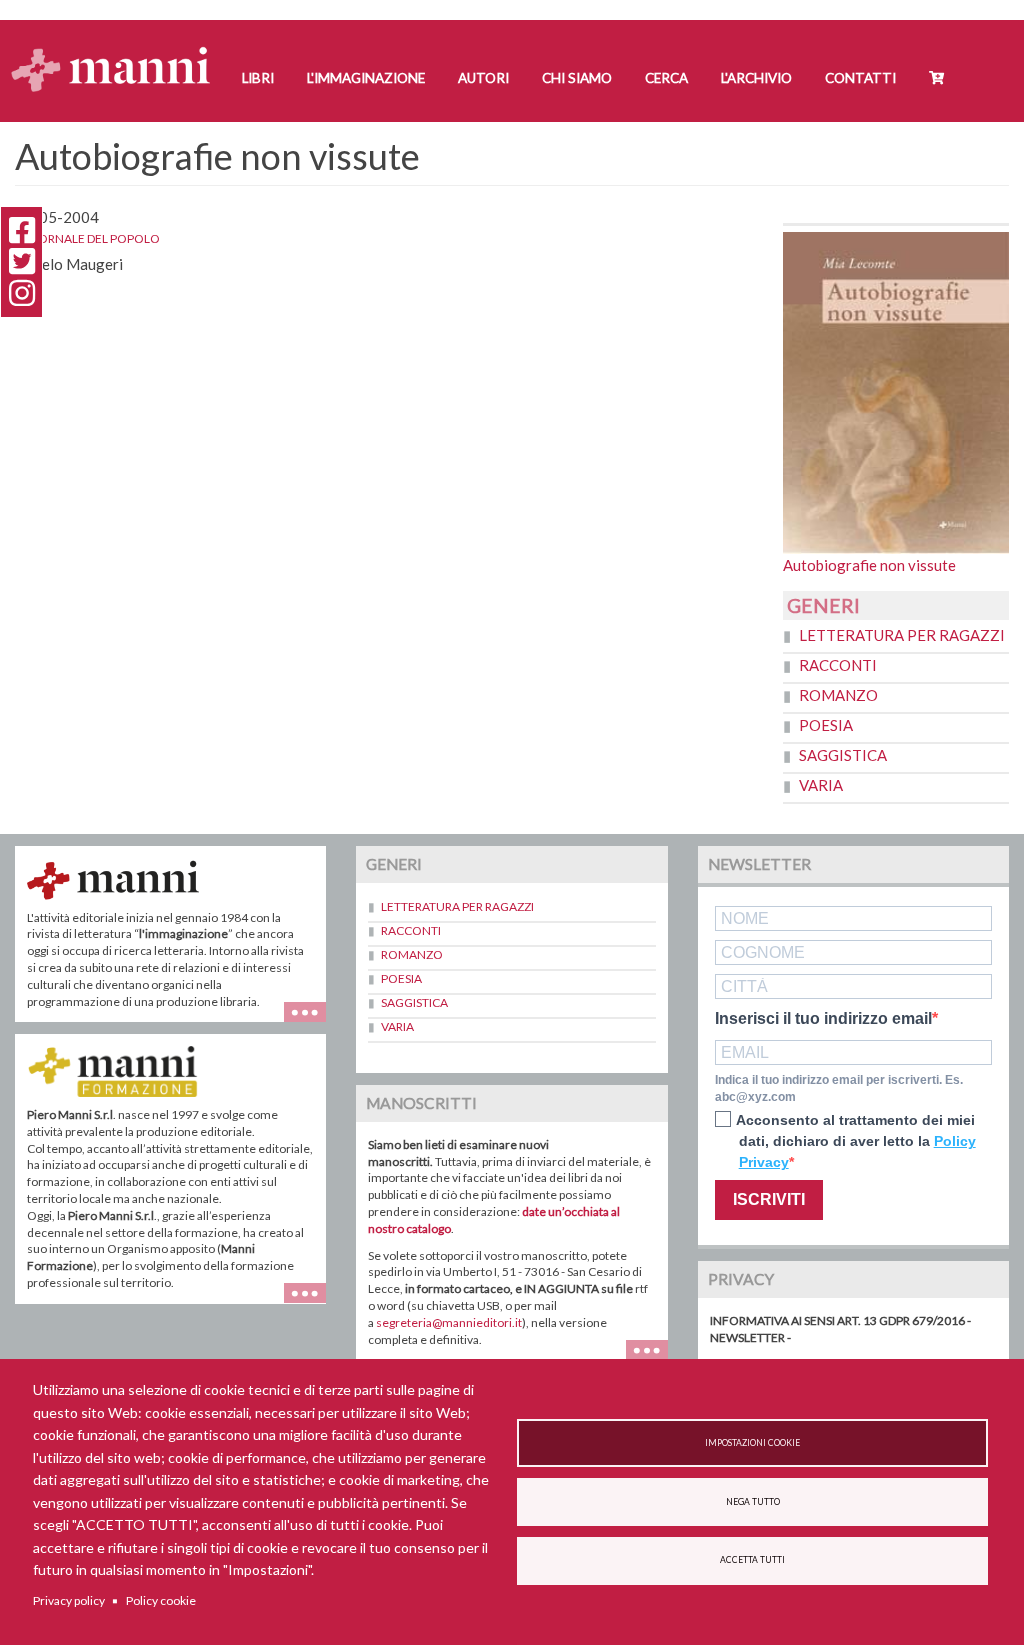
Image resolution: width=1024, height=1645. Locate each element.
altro (312, 1303)
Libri (258, 78)
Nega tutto (753, 1502)
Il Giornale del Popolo (87, 238)
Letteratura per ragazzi (902, 635)
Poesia (826, 725)
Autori (483, 78)
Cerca (666, 78)
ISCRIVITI (769, 1199)
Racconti (838, 665)
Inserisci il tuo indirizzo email (823, 1019)
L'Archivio (756, 78)
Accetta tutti (752, 1560)
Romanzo (838, 695)
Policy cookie (161, 1600)
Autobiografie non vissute (869, 565)
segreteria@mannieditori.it (449, 1322)
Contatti (860, 78)
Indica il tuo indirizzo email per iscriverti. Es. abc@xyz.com (839, 1088)
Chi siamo (577, 78)
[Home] (118, 50)
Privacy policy (69, 1600)
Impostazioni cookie (752, 1443)
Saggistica (843, 755)
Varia (821, 785)
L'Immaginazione (366, 78)
